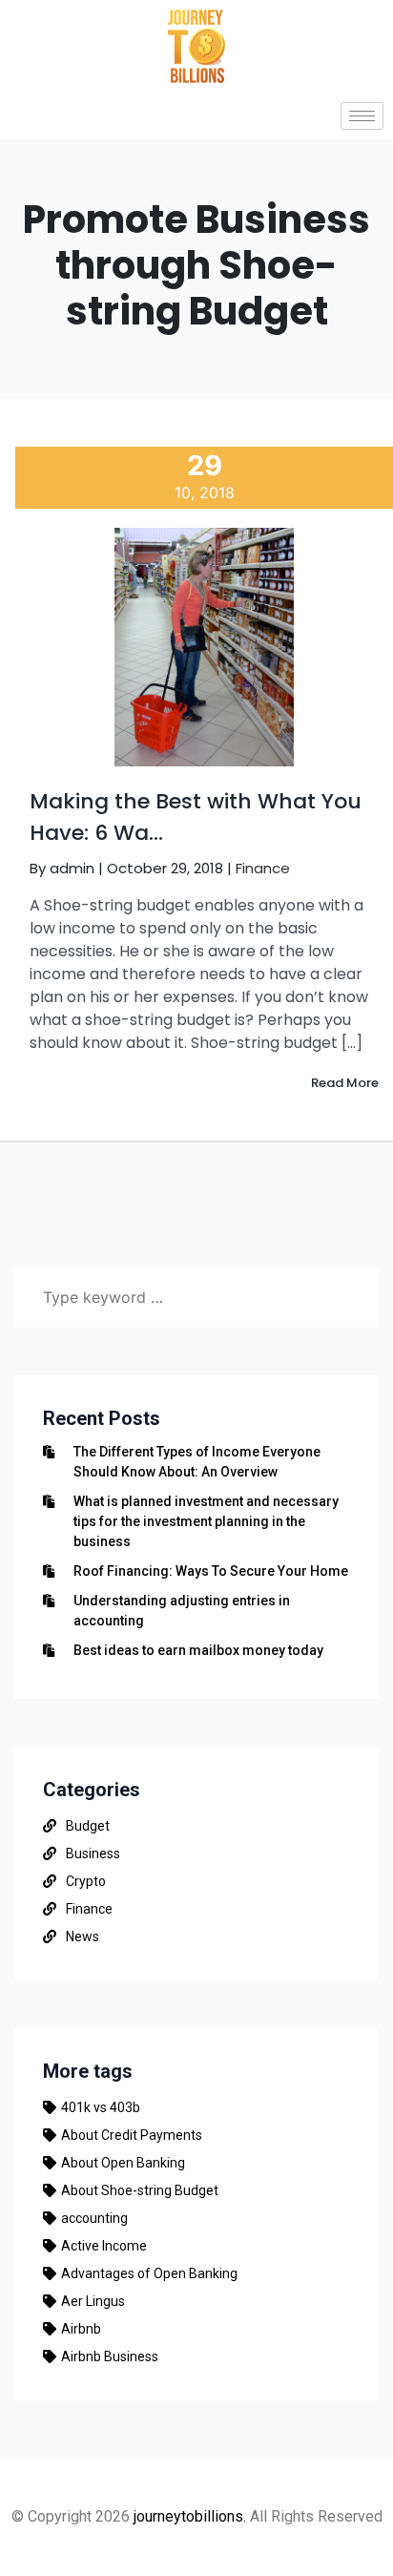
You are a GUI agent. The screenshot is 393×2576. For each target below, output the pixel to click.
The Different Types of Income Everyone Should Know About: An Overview (197, 1462)
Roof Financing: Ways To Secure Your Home (211, 1571)
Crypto (86, 1881)
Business (93, 1853)
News (83, 1937)
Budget (88, 1826)
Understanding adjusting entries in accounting (182, 1611)
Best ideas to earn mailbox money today (198, 1650)
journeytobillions (188, 2516)
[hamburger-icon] (362, 116)
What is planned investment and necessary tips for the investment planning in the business (206, 1521)
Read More (345, 1083)
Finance (263, 868)
